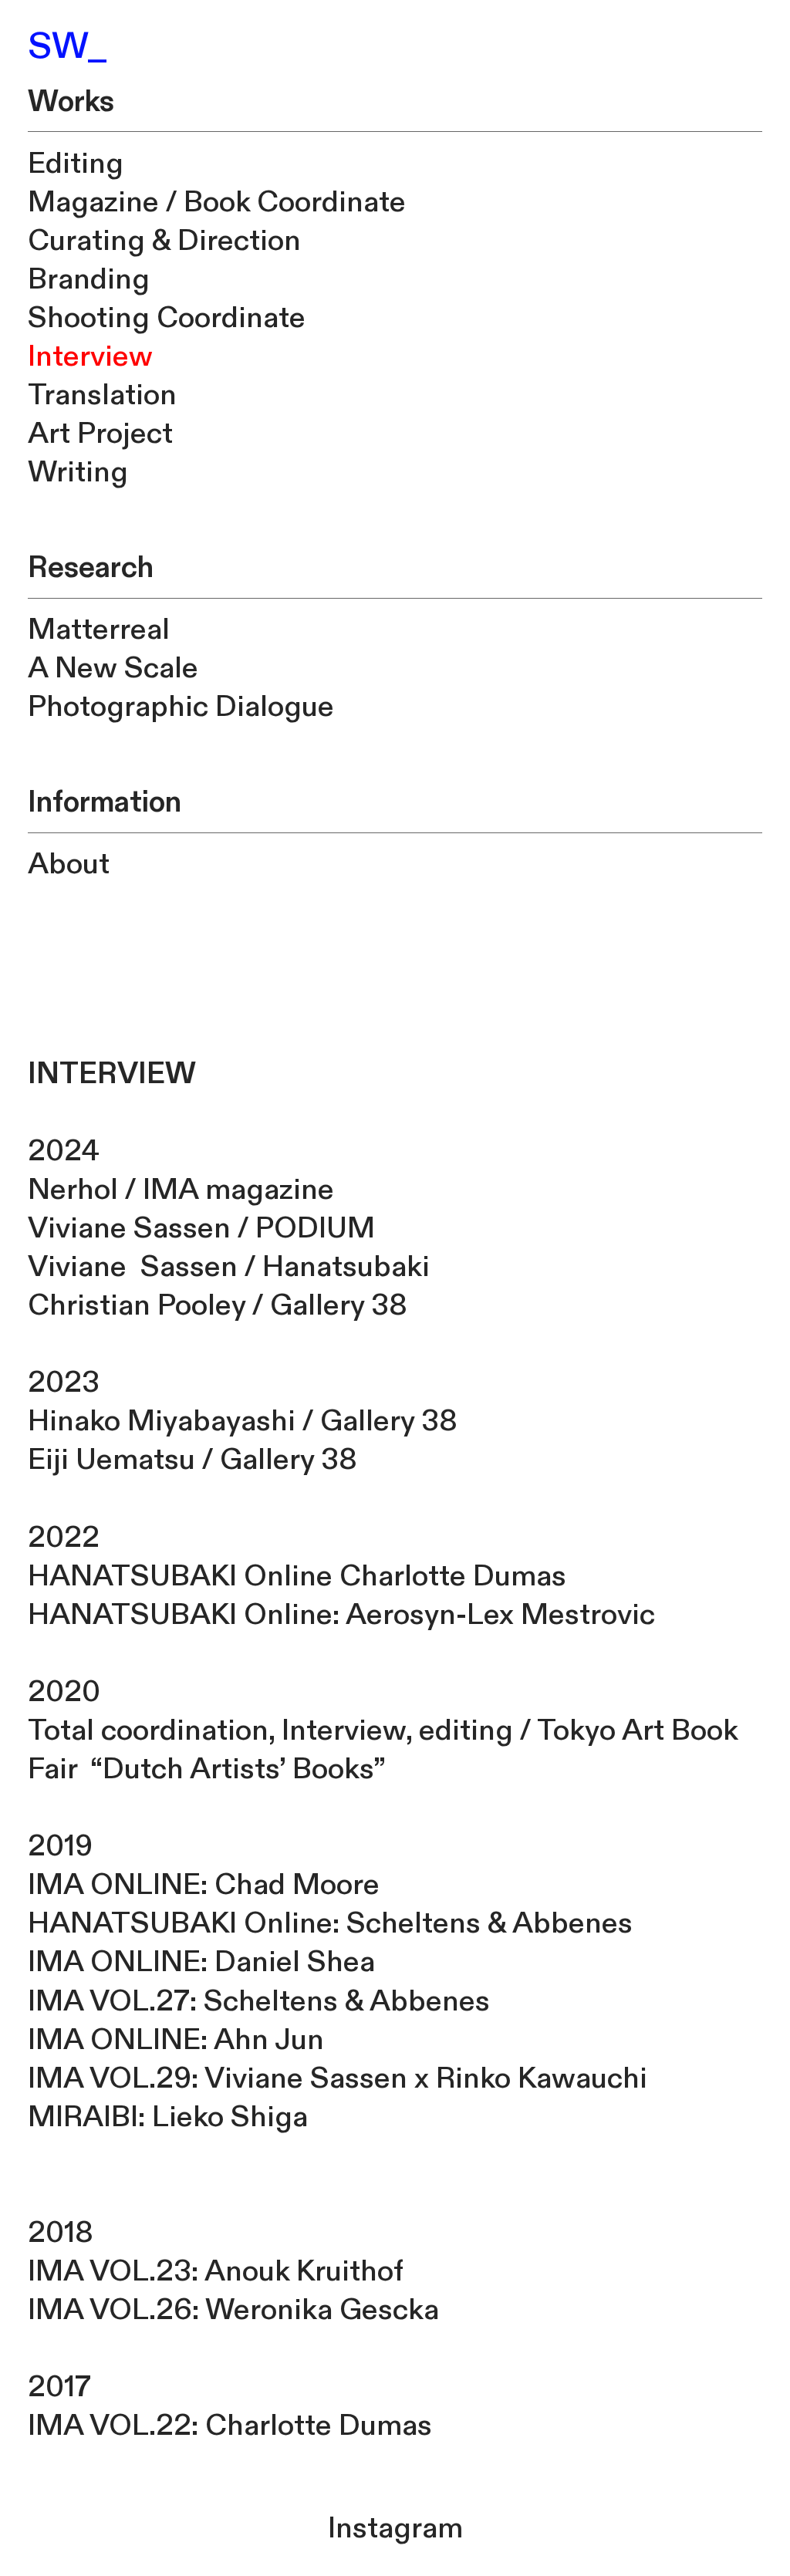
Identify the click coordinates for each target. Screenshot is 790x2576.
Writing (78, 473)
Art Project (100, 434)
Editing (76, 164)
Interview (90, 357)
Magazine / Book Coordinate (217, 203)
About (69, 864)
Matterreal (99, 630)
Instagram (395, 2529)
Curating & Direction (164, 241)
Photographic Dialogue (181, 707)
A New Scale (113, 668)
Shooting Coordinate (167, 318)
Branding (89, 280)
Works (71, 102)
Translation (102, 395)
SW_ (68, 46)
